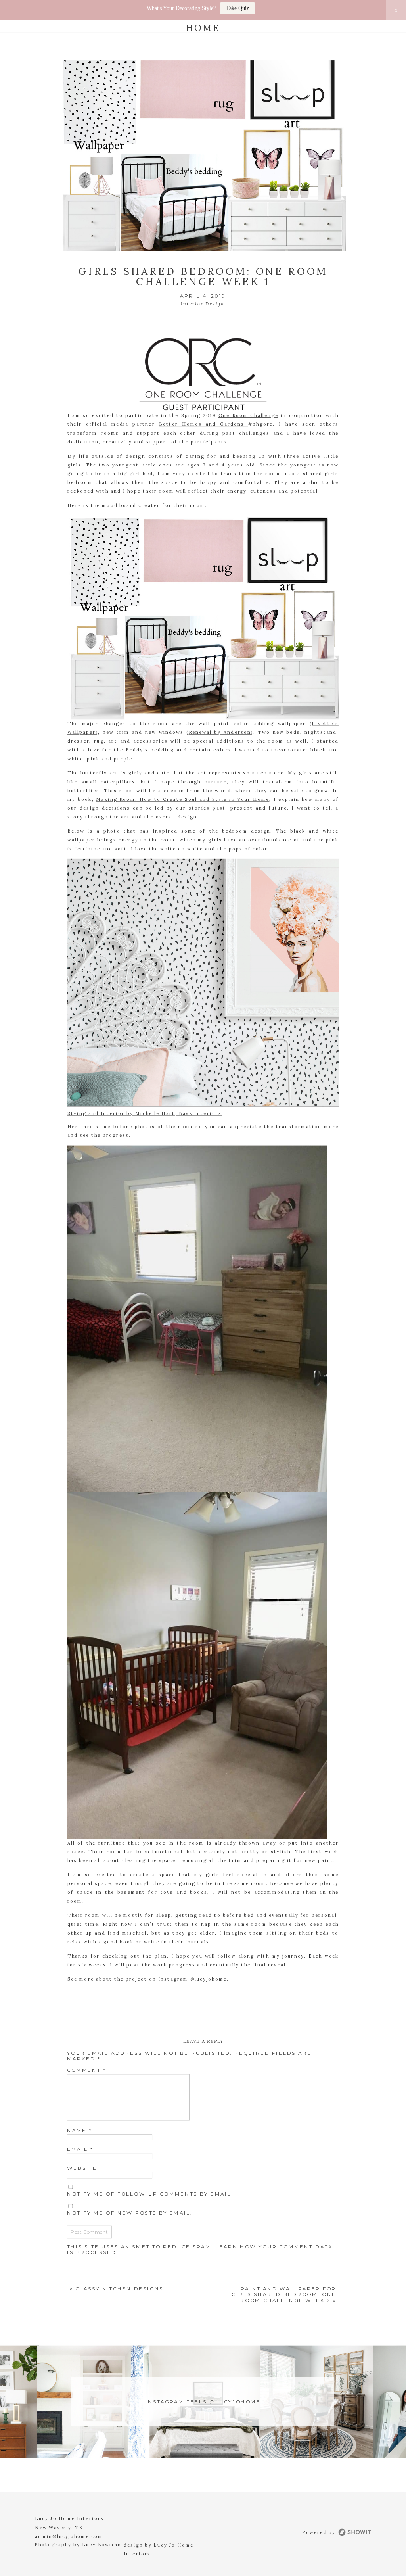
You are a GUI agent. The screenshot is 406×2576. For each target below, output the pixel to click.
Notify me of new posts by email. (130, 2213)
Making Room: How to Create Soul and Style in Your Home (183, 799)
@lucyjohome (209, 1979)
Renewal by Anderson (220, 732)
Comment (86, 2070)
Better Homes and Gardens (204, 425)
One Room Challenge (248, 416)
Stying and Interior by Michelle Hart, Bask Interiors (145, 1114)
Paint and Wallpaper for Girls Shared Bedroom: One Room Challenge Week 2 (284, 2294)
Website (82, 2168)
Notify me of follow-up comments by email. (150, 2193)
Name (79, 2130)
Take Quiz (237, 8)
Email (80, 2149)
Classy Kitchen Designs (119, 2289)
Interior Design (203, 304)
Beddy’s (138, 750)
